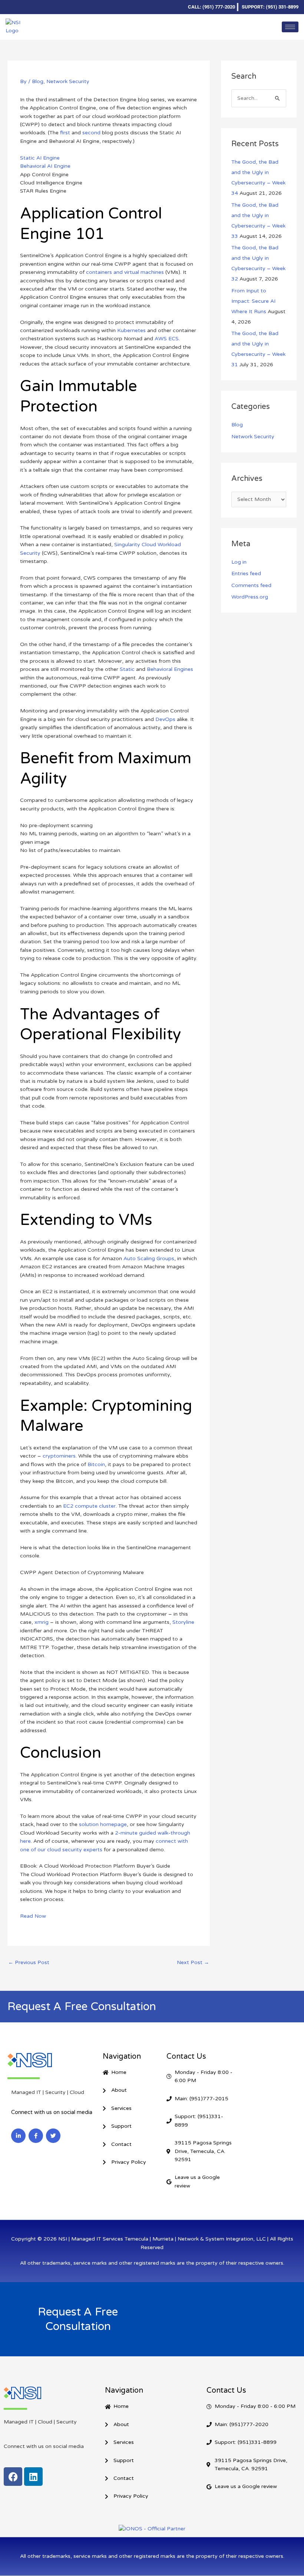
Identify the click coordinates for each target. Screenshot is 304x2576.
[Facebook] (24, 7)
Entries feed (246, 573)
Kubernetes (131, 330)
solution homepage (103, 1824)
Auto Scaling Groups (149, 1258)
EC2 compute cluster (89, 1506)
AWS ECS (167, 339)
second (91, 133)
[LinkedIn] (11, 7)
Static (127, 669)
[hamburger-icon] (290, 27)
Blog (38, 81)
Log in (239, 562)
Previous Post (29, 1962)
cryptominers (59, 1456)
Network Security (68, 81)
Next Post (193, 1962)
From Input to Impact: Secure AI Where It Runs (253, 301)
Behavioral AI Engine (45, 166)
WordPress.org (250, 597)
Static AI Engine (40, 158)
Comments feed (251, 585)
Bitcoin (96, 1464)
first (65, 133)
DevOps (165, 719)
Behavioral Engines (170, 669)
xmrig (42, 1622)
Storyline (183, 1622)
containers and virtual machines (125, 272)
